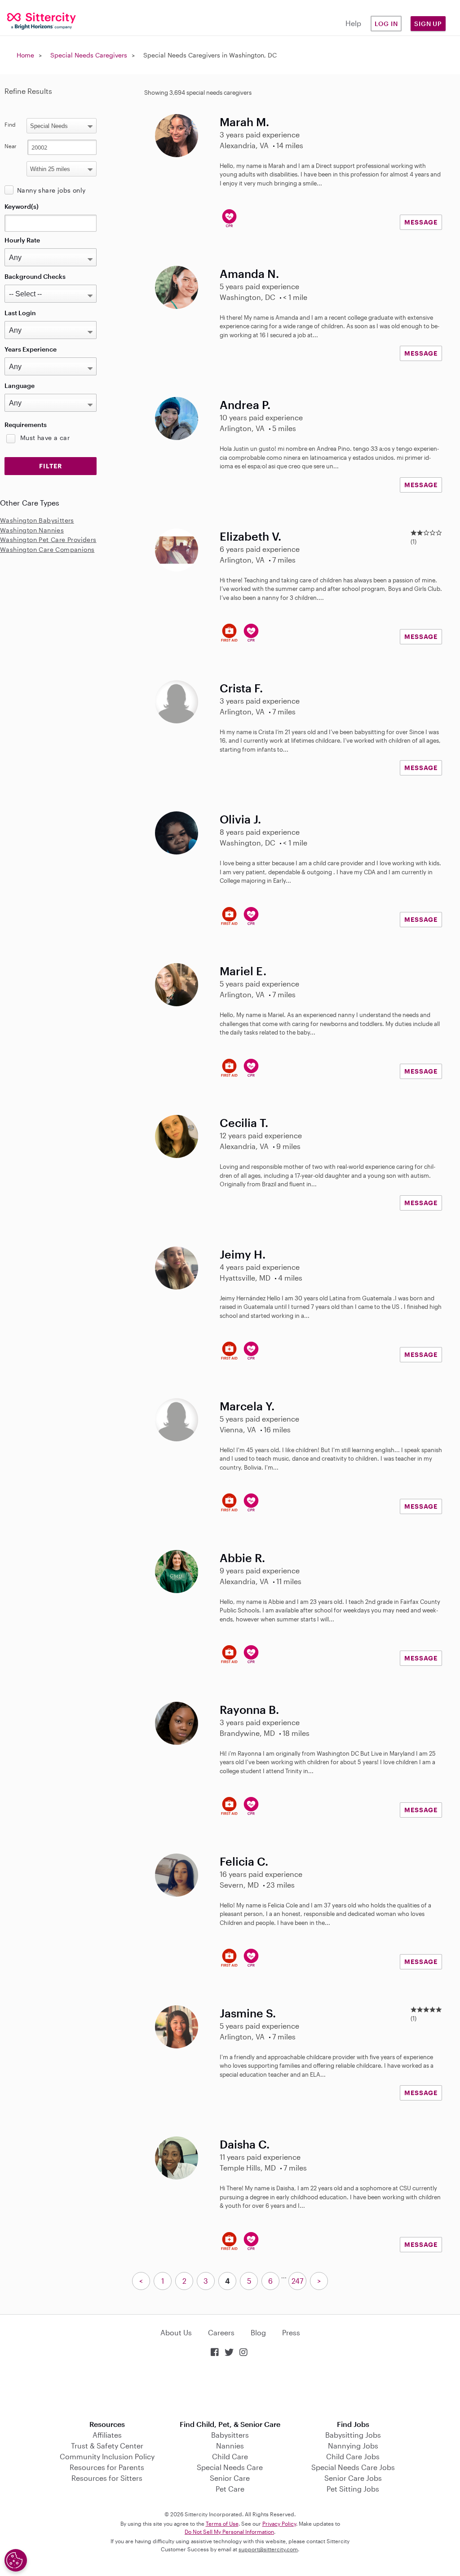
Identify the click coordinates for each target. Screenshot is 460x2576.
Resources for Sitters (107, 2478)
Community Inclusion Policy (107, 2456)
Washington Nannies (32, 530)
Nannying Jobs (353, 2446)
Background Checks (35, 276)
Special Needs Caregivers (89, 55)
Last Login (20, 313)
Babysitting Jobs (353, 2435)
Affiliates (107, 2435)
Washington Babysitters (37, 520)
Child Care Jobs (353, 2456)
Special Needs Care (230, 2467)
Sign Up (428, 24)
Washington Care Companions (47, 549)
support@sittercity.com (268, 2549)
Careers (221, 2332)
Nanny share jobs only (51, 190)
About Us (176, 2332)
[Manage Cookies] (16, 2560)
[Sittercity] (38, 20)
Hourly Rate (22, 240)
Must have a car (45, 438)
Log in (386, 24)
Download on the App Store (230, 2389)
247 (297, 2281)
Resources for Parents (107, 2467)
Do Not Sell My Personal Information (229, 2532)
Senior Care (230, 2478)
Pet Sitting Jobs (353, 2489)
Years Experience (31, 349)
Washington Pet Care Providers (48, 539)
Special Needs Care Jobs (353, 2467)
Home (25, 55)
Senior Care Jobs (353, 2478)
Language (20, 385)
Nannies (230, 2446)
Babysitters (230, 2435)
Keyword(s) (22, 206)
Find (10, 124)
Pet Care (230, 2489)
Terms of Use (222, 2523)
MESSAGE (421, 222)
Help (353, 23)
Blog (258, 2332)
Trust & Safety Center (107, 2446)
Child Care (230, 2456)
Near (11, 146)
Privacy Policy (279, 2523)
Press (291, 2332)
